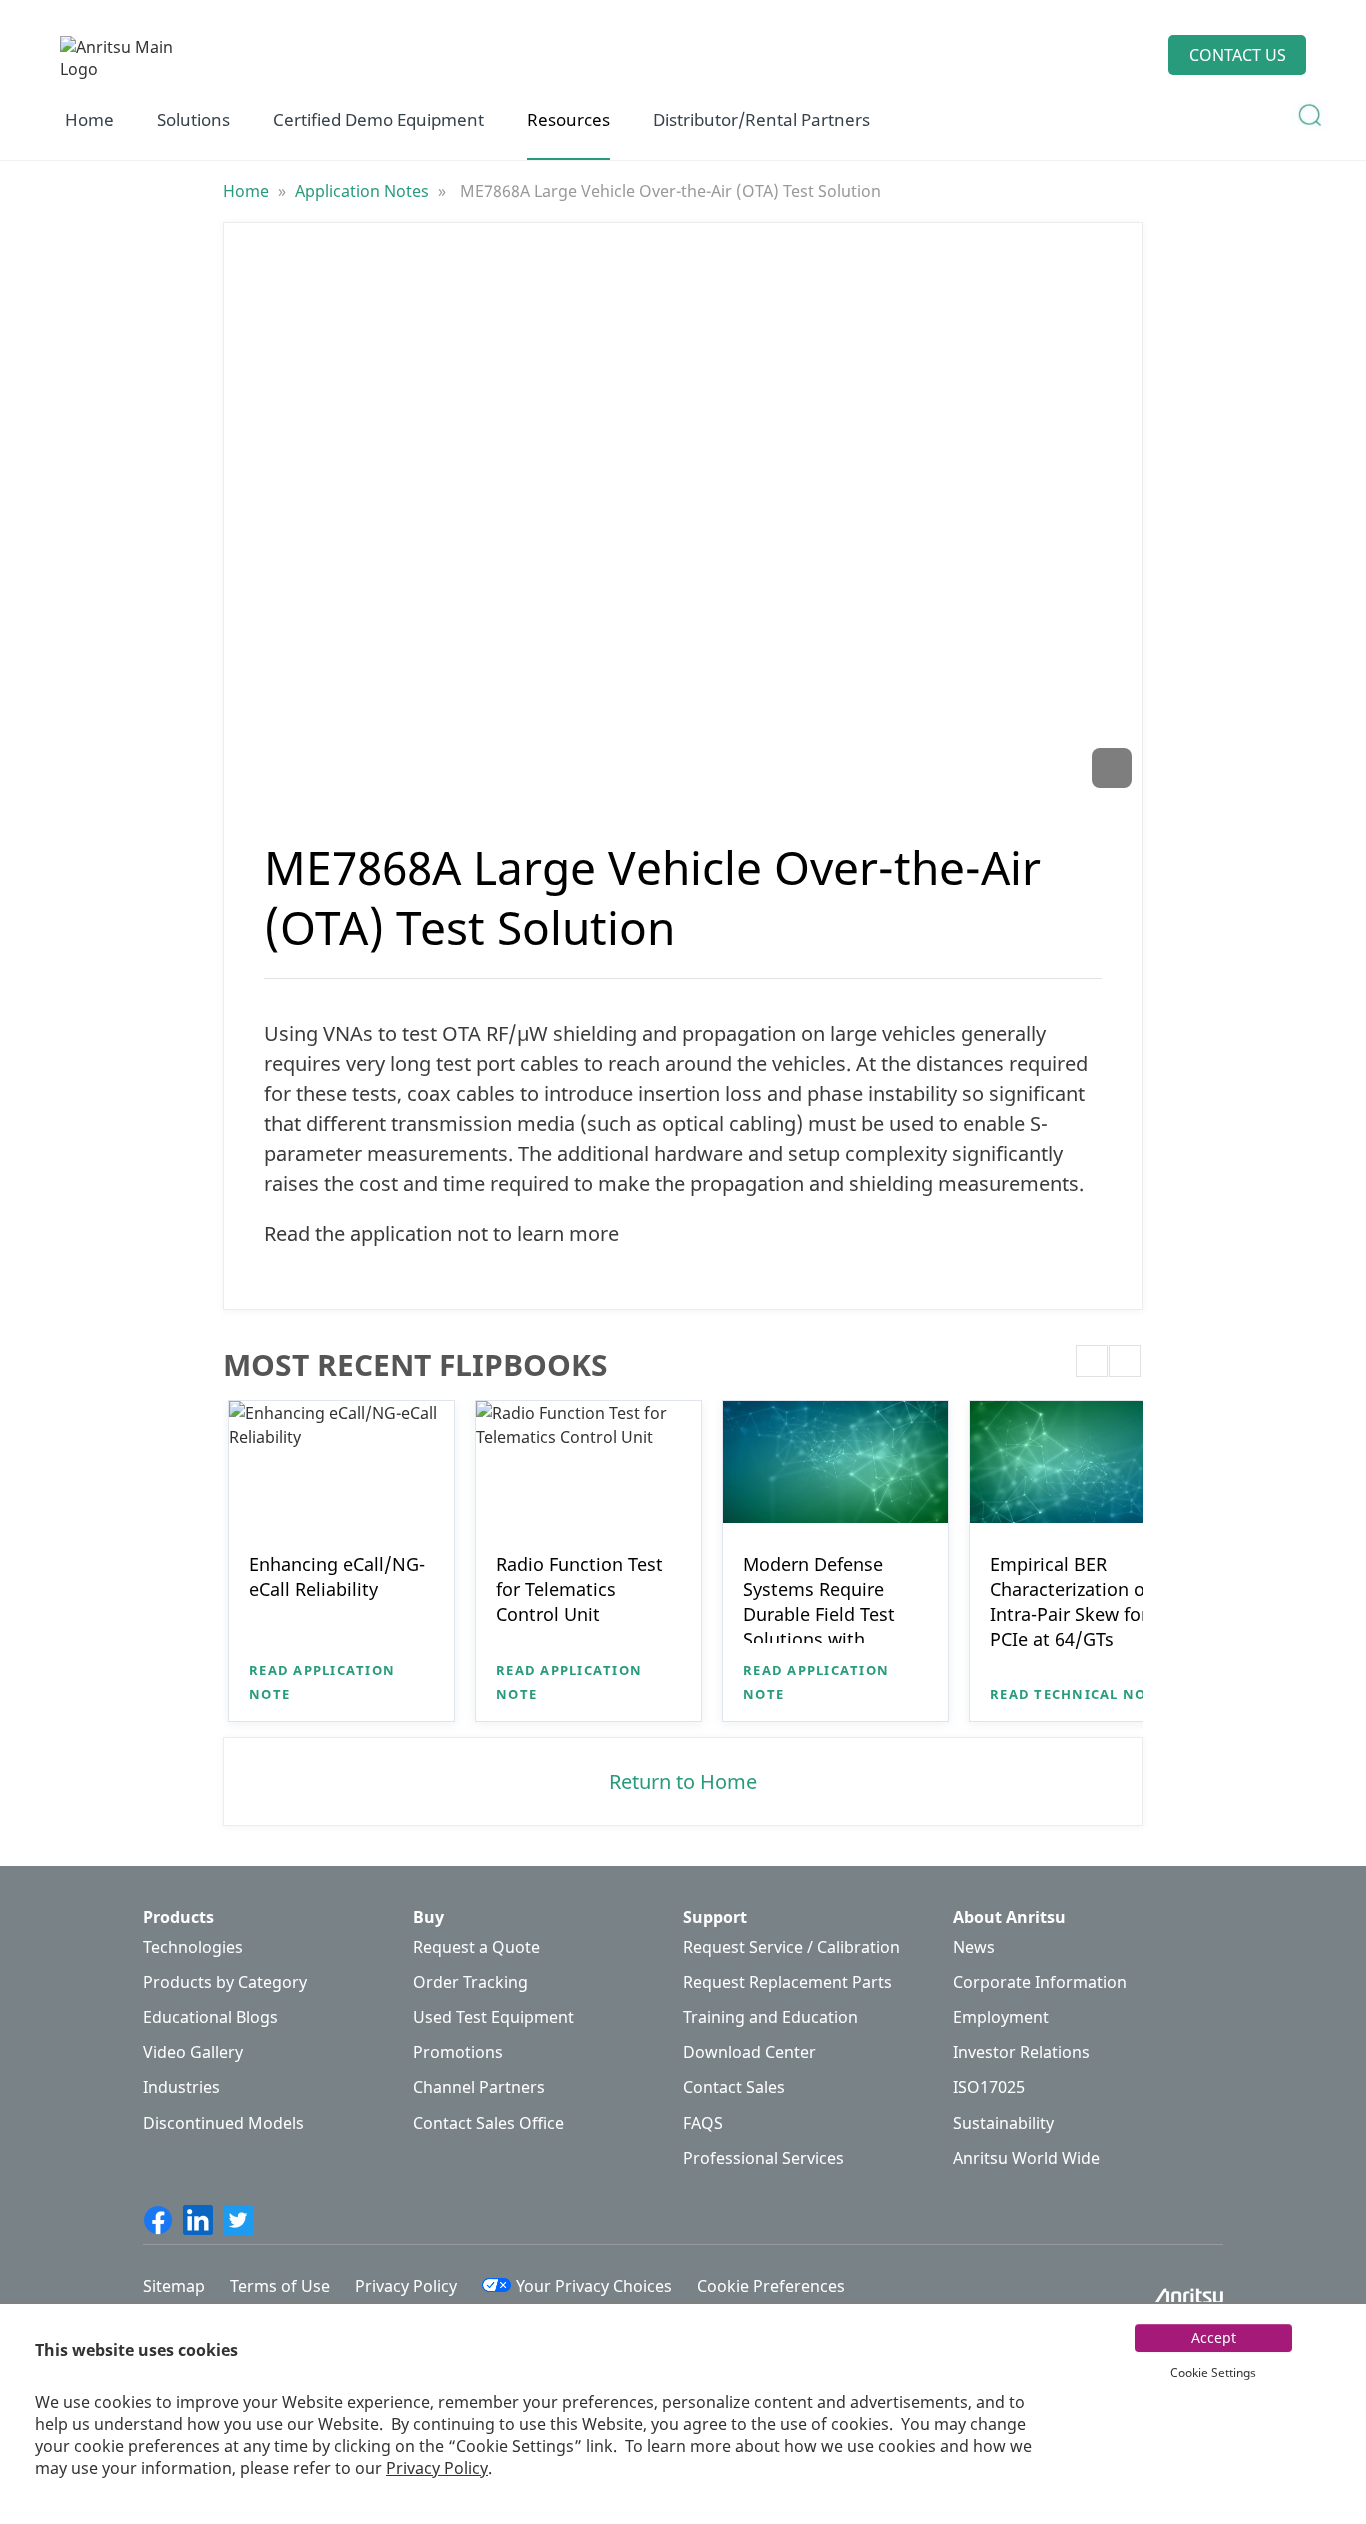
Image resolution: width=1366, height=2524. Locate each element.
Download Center (749, 2052)
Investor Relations (1021, 2052)
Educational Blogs (210, 2017)
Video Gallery (193, 2052)
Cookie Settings (1213, 2372)
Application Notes (364, 191)
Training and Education (770, 2017)
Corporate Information (1040, 1982)
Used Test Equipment (493, 2017)
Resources (568, 119)
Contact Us (1237, 55)
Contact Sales (734, 2087)
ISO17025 (989, 2087)
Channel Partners (479, 2087)
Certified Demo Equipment (378, 119)
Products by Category (225, 1982)
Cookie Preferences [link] (771, 2286)
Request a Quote (476, 1947)
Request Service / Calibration (791, 1947)
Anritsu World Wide (1026, 2158)
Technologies (193, 1947)
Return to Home (683, 1781)
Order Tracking (470, 1982)
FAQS (703, 2123)
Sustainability (1003, 2123)
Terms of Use (280, 2286)
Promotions (458, 2052)
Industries (181, 2087)
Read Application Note (322, 1682)
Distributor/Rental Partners (761, 119)
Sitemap (174, 2286)
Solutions (193, 119)
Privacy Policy (437, 2468)
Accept (1213, 2337)
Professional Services (763, 2158)
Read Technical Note (1077, 1694)
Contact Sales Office (488, 2123)
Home (89, 119)
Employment (1001, 2017)
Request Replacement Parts (787, 1982)
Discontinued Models (223, 2123)
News (974, 1947)
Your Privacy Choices (594, 2286)
